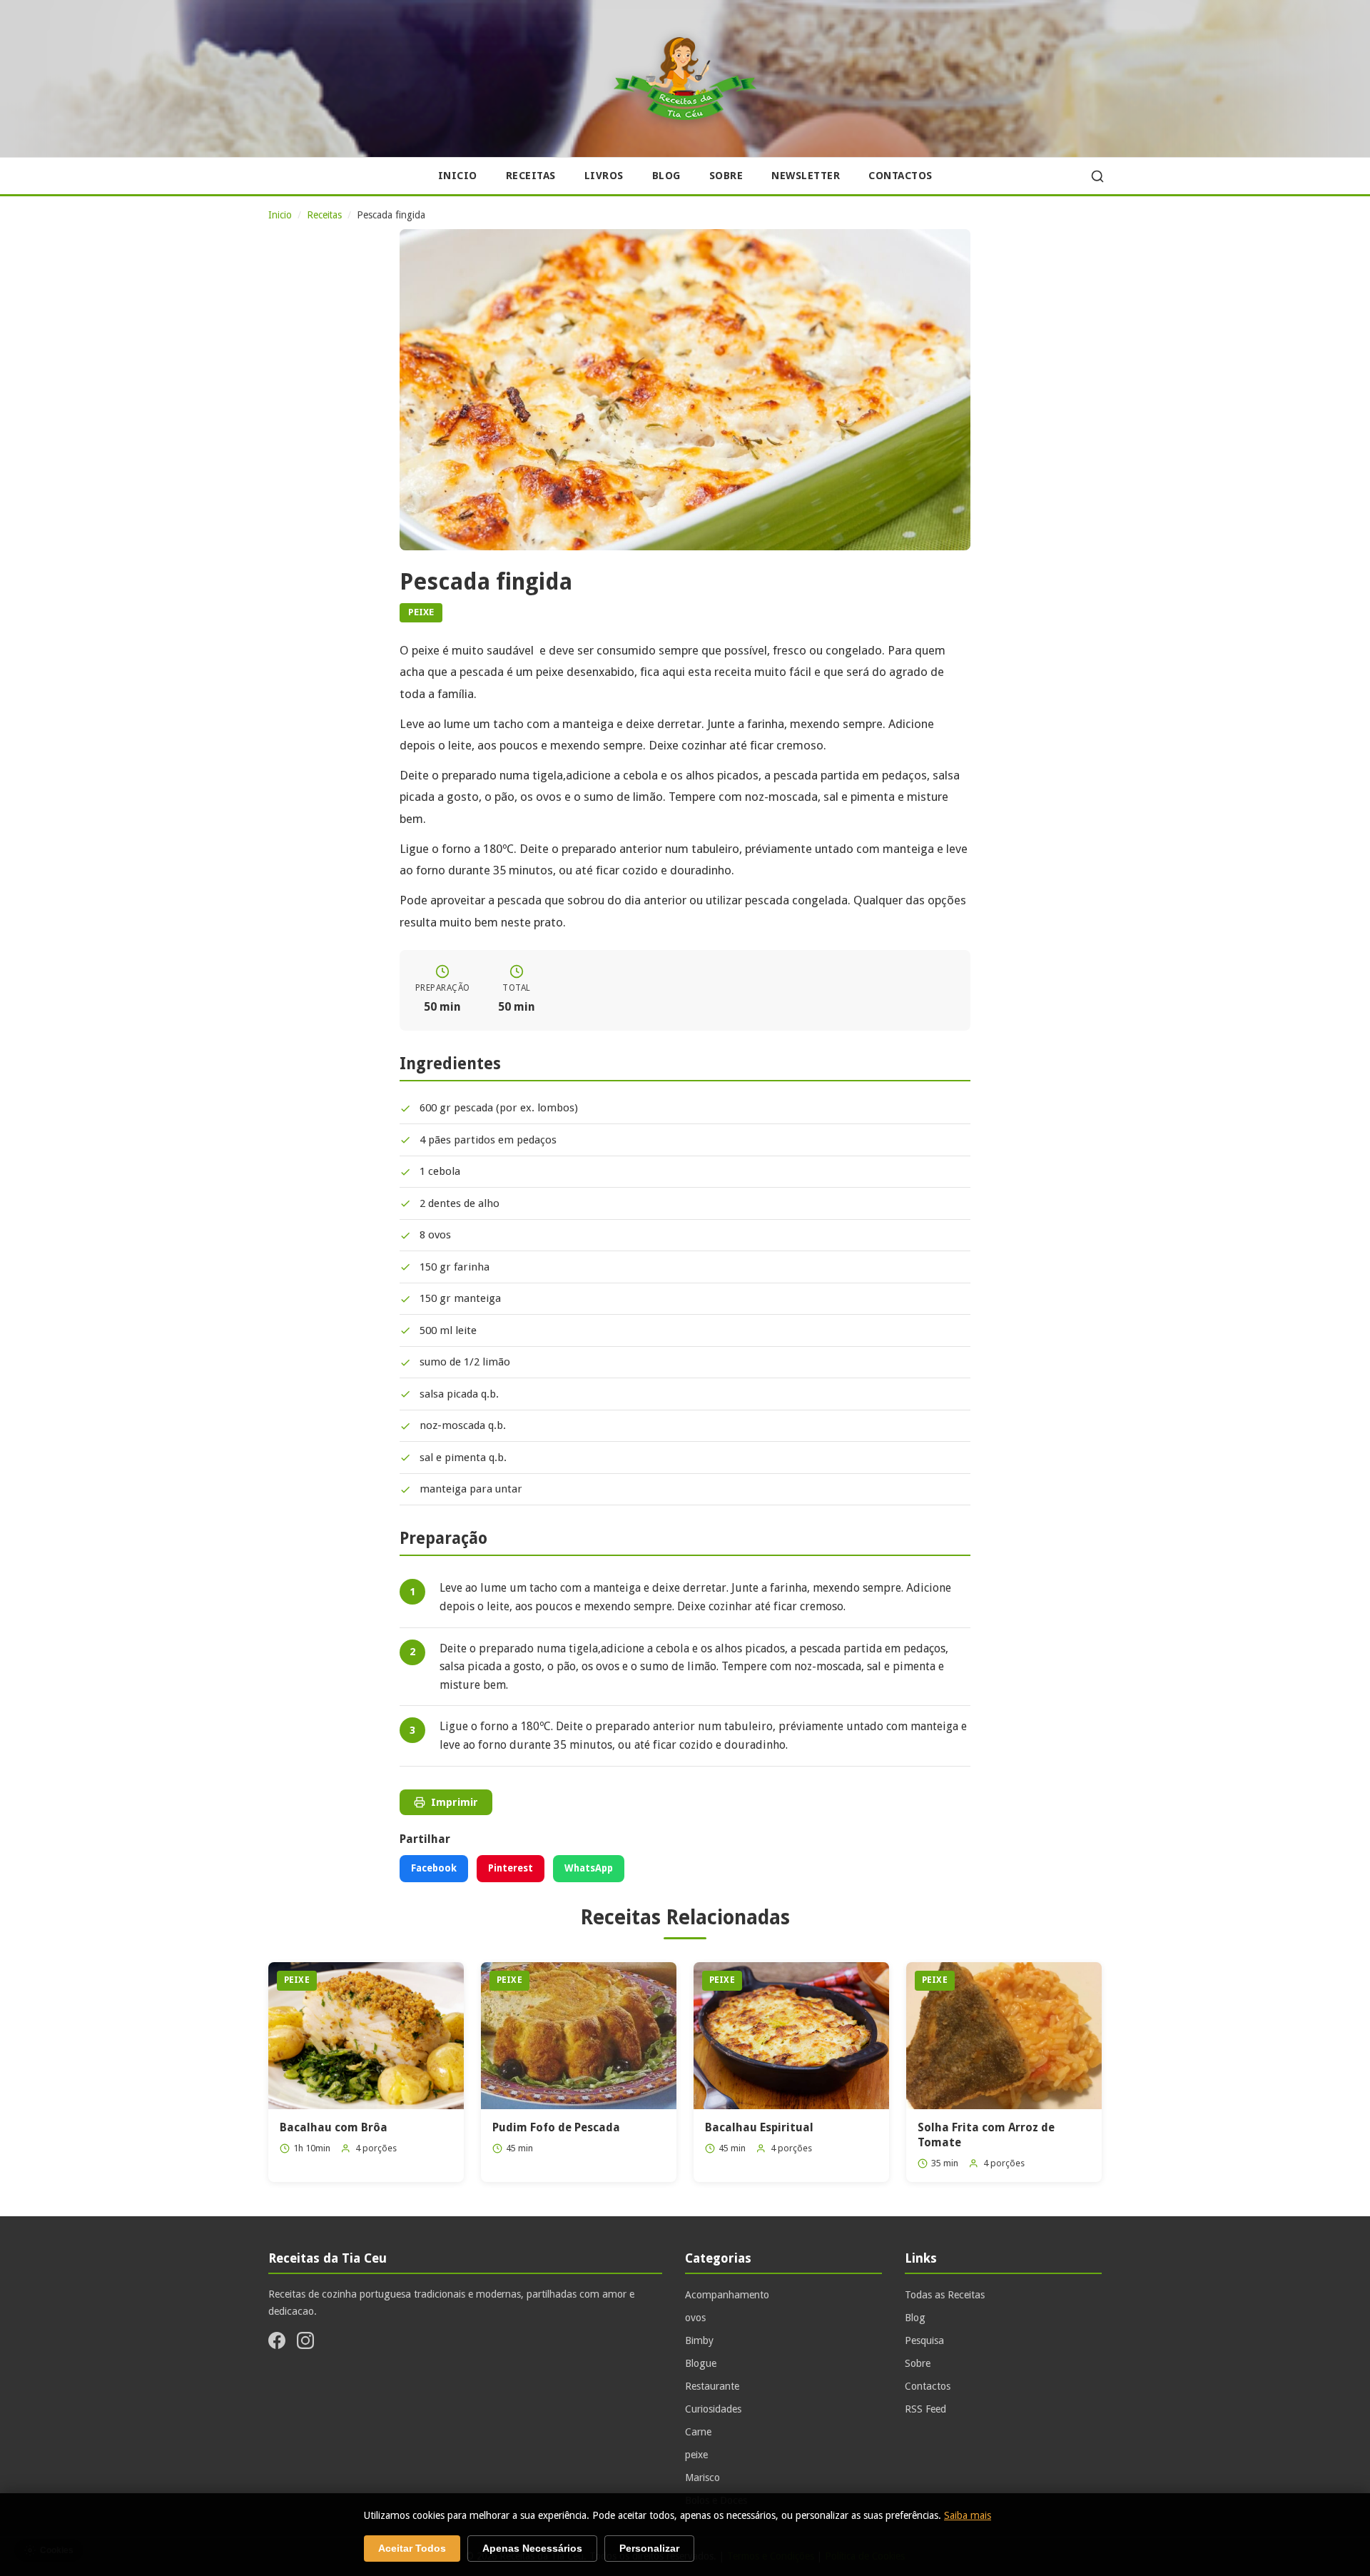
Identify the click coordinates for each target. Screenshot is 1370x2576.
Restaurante (712, 2386)
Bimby (699, 2340)
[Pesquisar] (1097, 176)
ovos (695, 2318)
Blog (666, 176)
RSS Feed (925, 2409)
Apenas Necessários (532, 2549)
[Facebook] (277, 2343)
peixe (696, 2455)
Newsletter (806, 176)
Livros (604, 176)
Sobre (726, 176)
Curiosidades (713, 2409)
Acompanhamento (727, 2295)
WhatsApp (589, 1868)
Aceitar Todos (412, 2549)
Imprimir (455, 1802)
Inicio (458, 176)
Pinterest (511, 1868)
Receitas (531, 176)
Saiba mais (968, 2515)
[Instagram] (305, 2343)
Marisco (702, 2477)
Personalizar (649, 2549)
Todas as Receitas (945, 2295)
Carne (698, 2432)
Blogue (701, 2363)
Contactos (900, 176)
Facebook (434, 1868)
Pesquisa (924, 2340)
